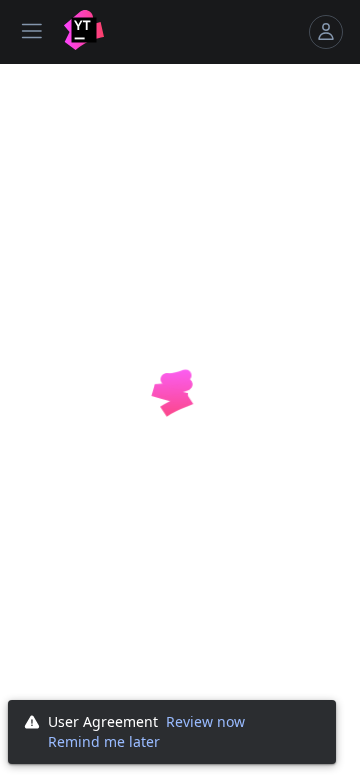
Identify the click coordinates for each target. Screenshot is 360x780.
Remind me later (104, 741)
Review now (205, 721)
